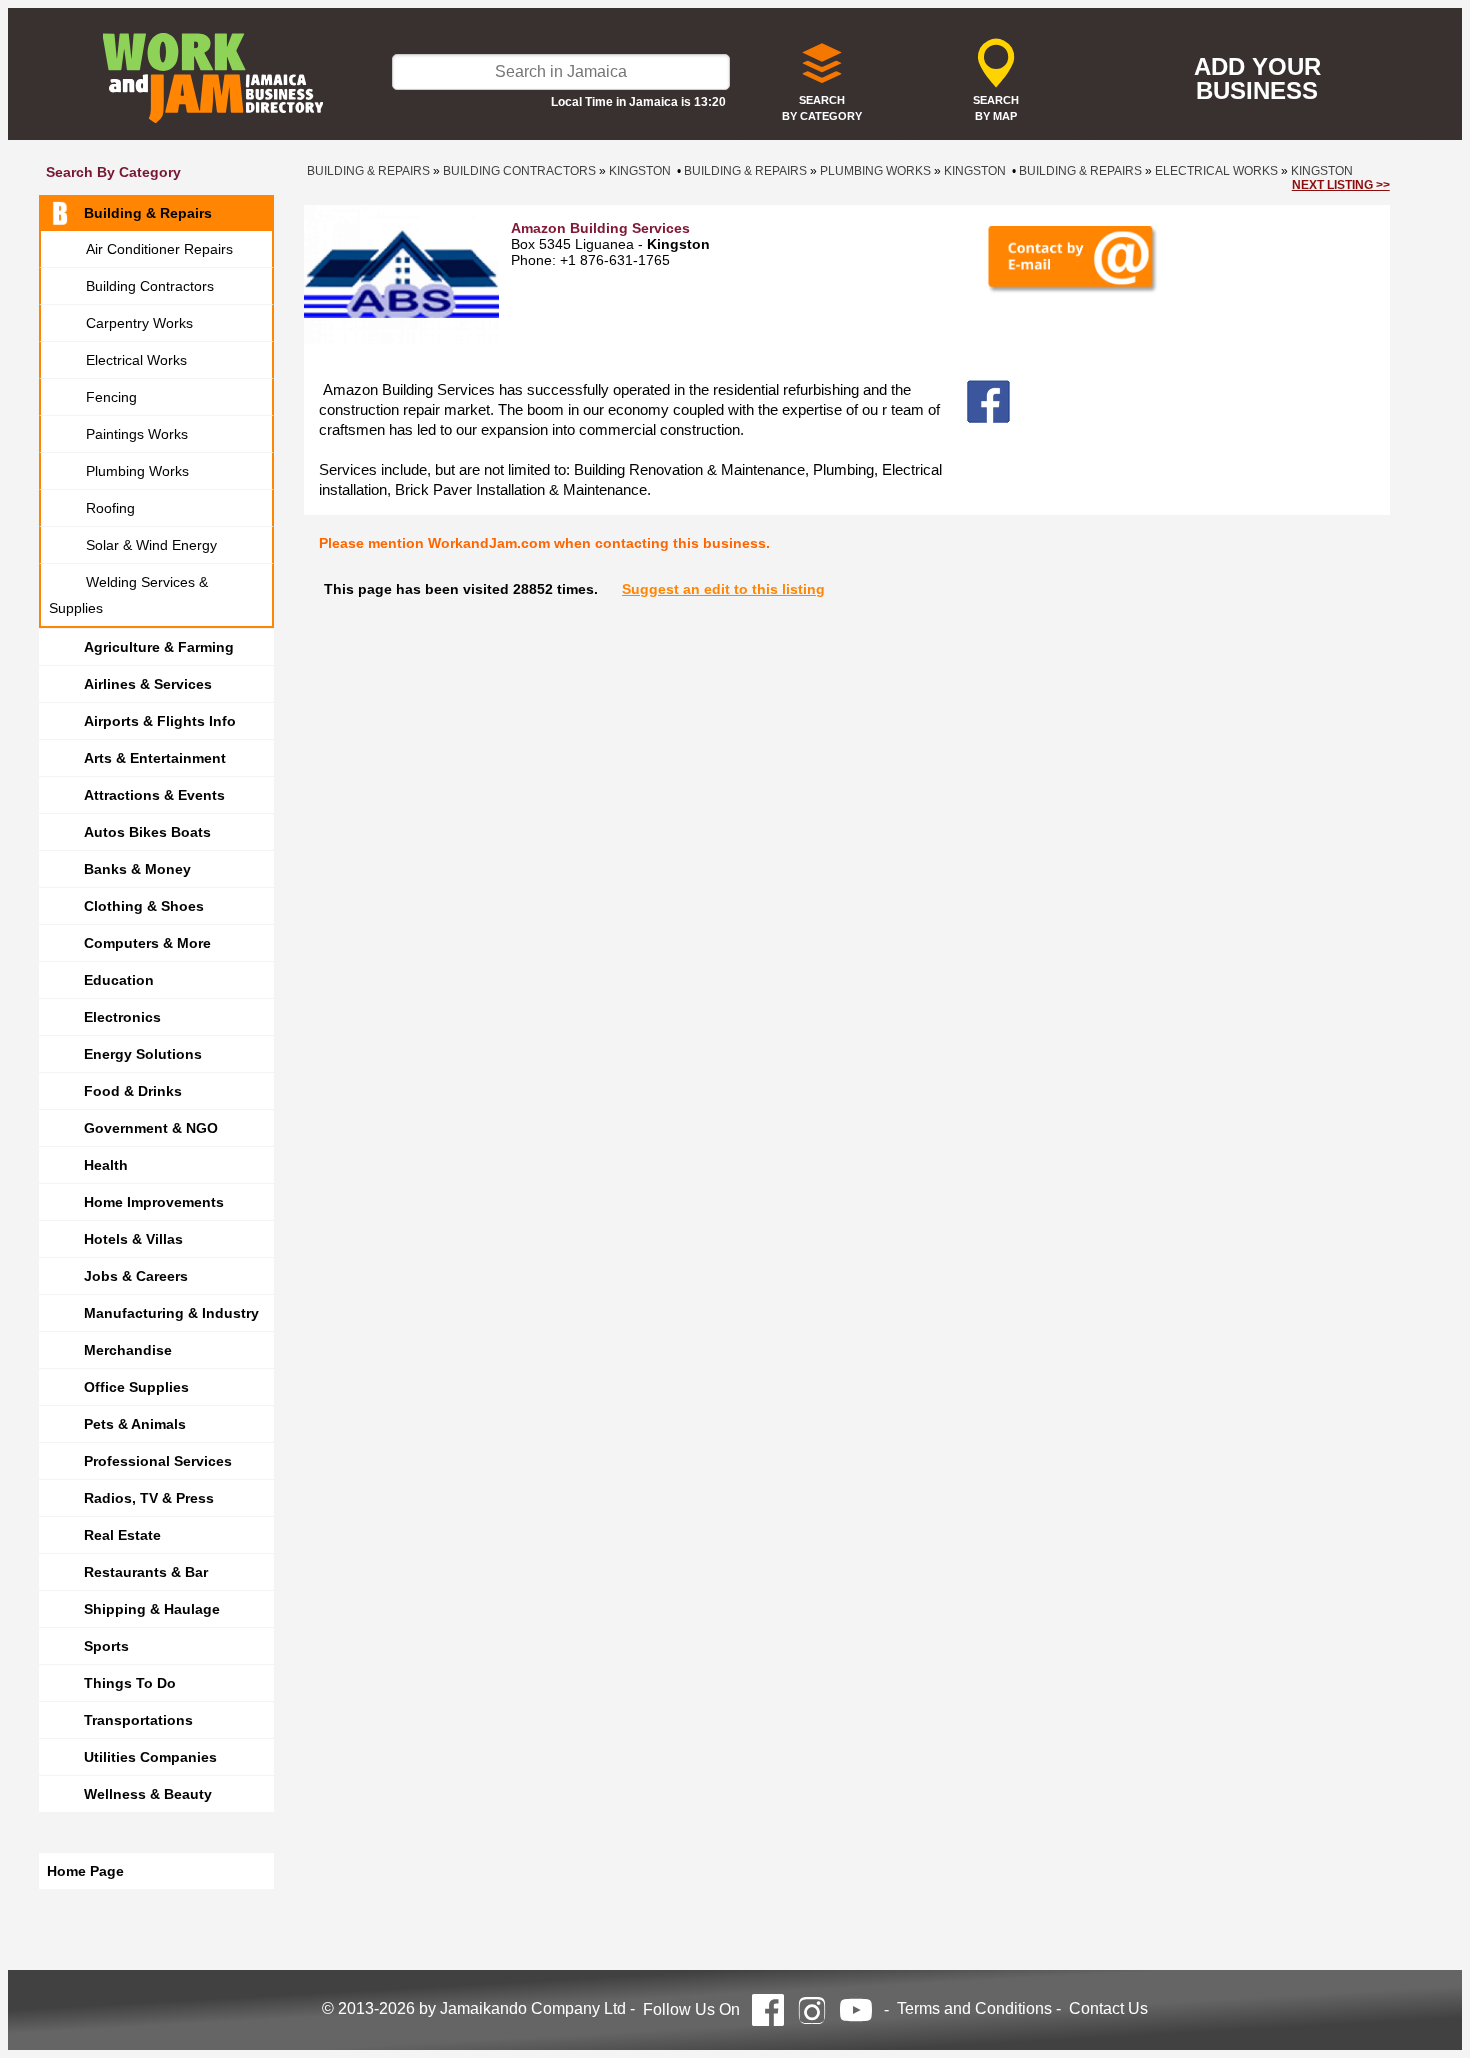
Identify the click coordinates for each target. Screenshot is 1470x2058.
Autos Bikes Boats (147, 832)
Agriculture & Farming (159, 647)
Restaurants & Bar (146, 1572)
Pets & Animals (135, 1424)
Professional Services (158, 1461)
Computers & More (147, 943)
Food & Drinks (133, 1091)
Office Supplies (136, 1387)
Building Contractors (150, 286)
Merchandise (128, 1350)
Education (119, 980)
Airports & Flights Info (160, 721)
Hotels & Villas (133, 1239)
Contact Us (1108, 2008)
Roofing (110, 508)
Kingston (640, 171)
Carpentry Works (139, 323)
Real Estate (122, 1535)
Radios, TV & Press (149, 1498)
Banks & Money (137, 869)
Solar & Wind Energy (151, 545)
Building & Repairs (148, 213)
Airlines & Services (148, 684)
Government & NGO (151, 1128)
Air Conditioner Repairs (159, 249)
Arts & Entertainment (155, 758)
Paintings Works (137, 434)
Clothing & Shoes (144, 906)
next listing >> (1341, 185)
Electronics (122, 1017)
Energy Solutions (143, 1054)
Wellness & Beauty (148, 1794)
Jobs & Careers (136, 1276)
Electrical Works (136, 360)
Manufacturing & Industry (171, 1313)
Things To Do (130, 1683)
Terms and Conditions (974, 2008)
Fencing (111, 397)
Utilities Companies (150, 1757)
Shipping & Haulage (152, 1609)
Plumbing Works (137, 471)
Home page (85, 1871)
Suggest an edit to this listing (723, 589)
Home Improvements (154, 1202)
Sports (106, 1646)
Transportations (138, 1720)
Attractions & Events (154, 795)
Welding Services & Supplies (128, 595)
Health (106, 1165)
